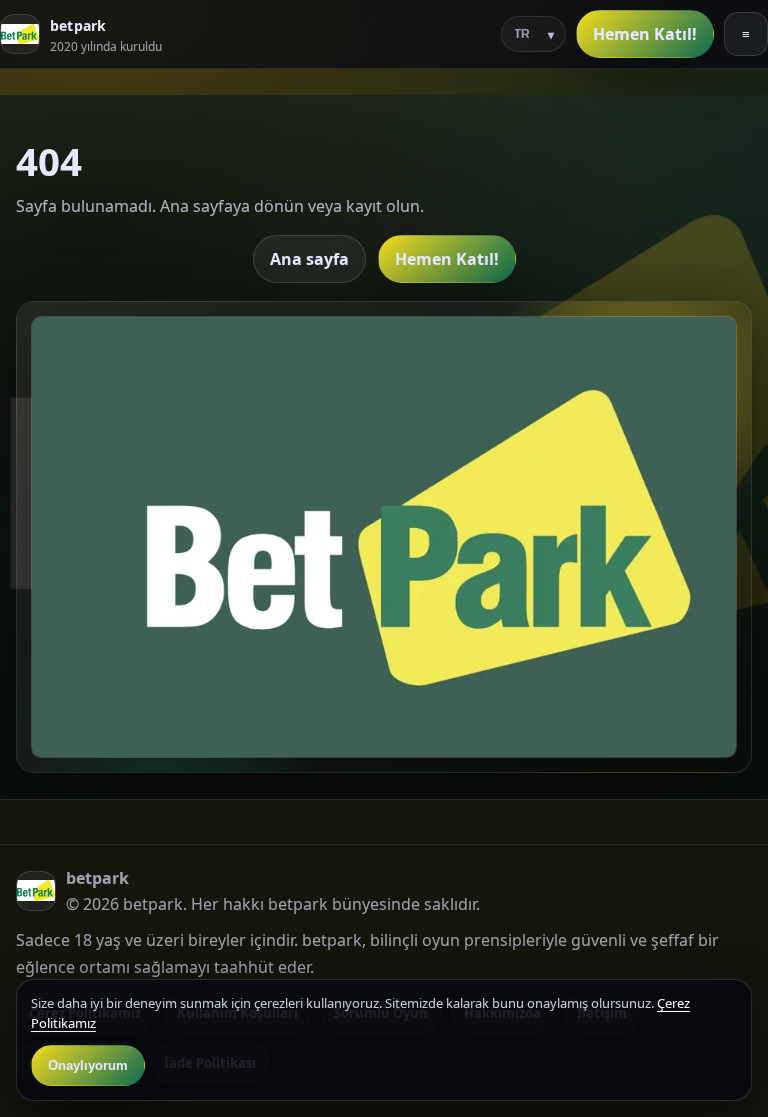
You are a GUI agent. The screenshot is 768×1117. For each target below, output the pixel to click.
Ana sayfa (309, 259)
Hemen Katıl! (645, 34)
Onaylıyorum (88, 1065)
